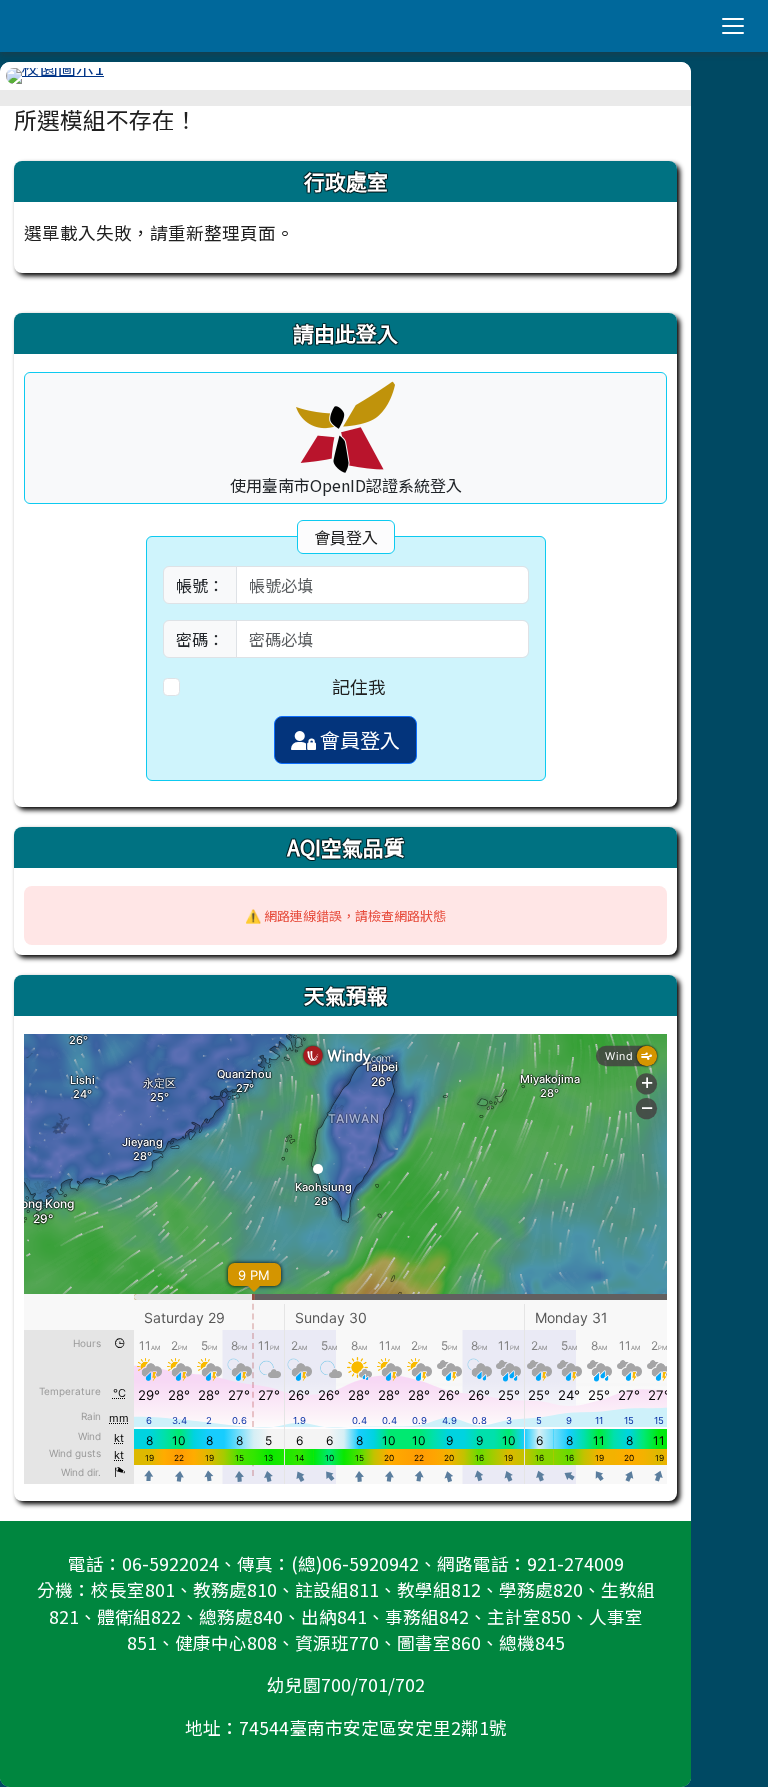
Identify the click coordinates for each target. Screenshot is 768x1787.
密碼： (200, 639)
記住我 (359, 686)
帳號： (200, 585)
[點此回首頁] (345, 76)
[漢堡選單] (733, 26)
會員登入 (358, 739)
